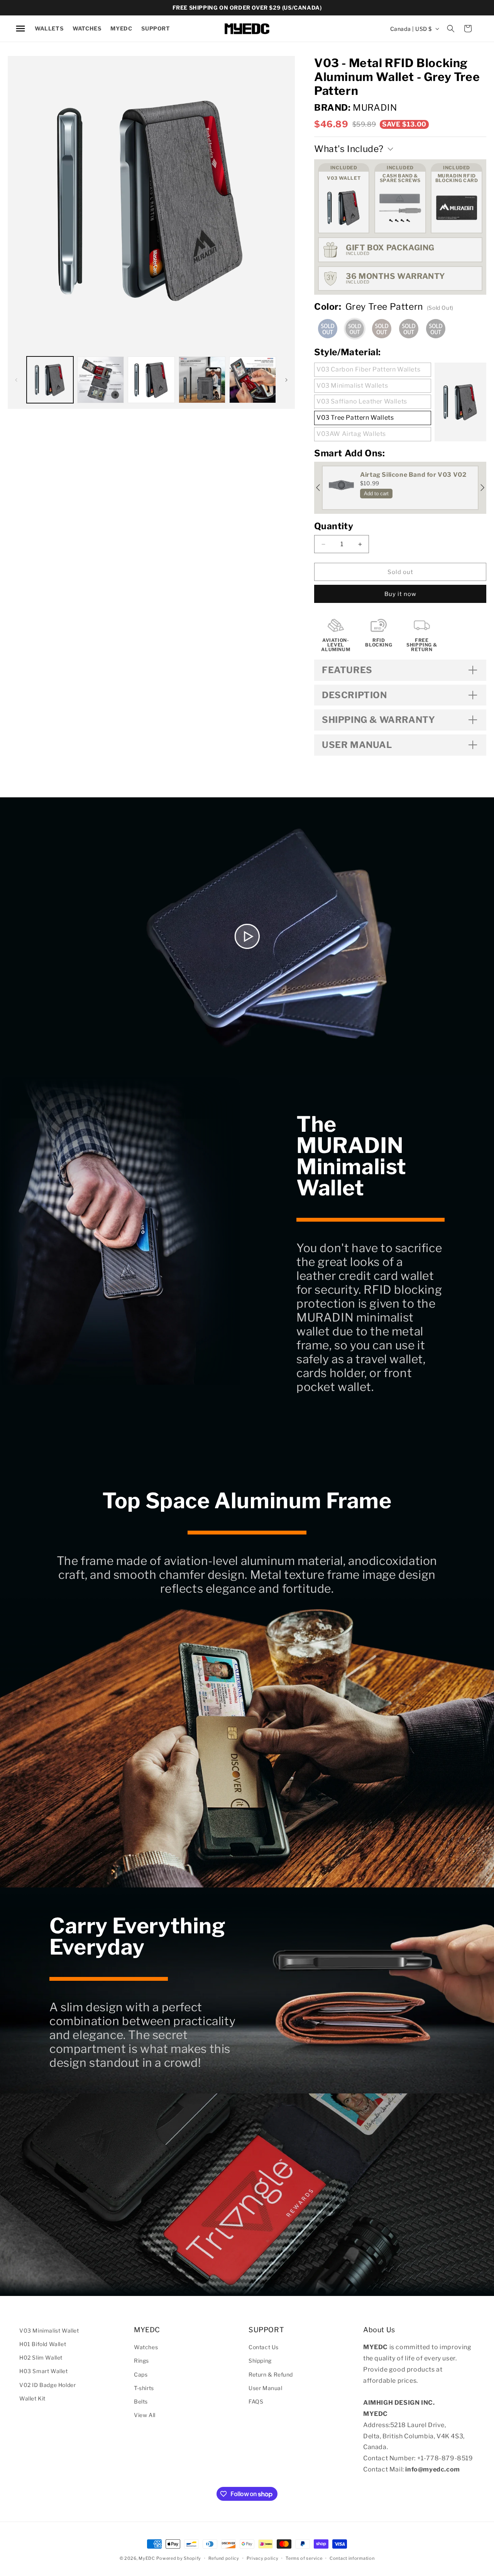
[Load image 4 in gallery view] (202, 380)
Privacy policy (263, 2558)
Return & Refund (271, 2374)
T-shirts (144, 2388)
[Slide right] (286, 380)
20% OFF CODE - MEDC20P (247, 8)
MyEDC (147, 2558)
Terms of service (304, 2558)
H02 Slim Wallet (41, 2357)
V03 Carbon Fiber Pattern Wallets (368, 369)
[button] (49, 29)
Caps (141, 2374)
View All (145, 2415)
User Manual (266, 2388)
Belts (141, 2401)
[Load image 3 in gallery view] (151, 380)
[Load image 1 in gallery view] (50, 380)
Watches (146, 2347)
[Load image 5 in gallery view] (253, 380)
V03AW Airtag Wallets (351, 434)
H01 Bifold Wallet (43, 2344)
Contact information (352, 2558)
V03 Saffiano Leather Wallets (362, 401)
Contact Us (264, 2347)
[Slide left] (16, 380)
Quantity (334, 526)
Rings (141, 2361)
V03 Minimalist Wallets (352, 386)
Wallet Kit (32, 2398)
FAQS (256, 2401)
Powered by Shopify (179, 2558)
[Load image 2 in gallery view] (101, 380)
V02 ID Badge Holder (47, 2385)
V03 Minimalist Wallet (49, 2330)
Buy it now (400, 594)
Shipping (260, 2361)
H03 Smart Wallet (44, 2371)
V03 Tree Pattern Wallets (355, 418)
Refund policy (224, 2558)
